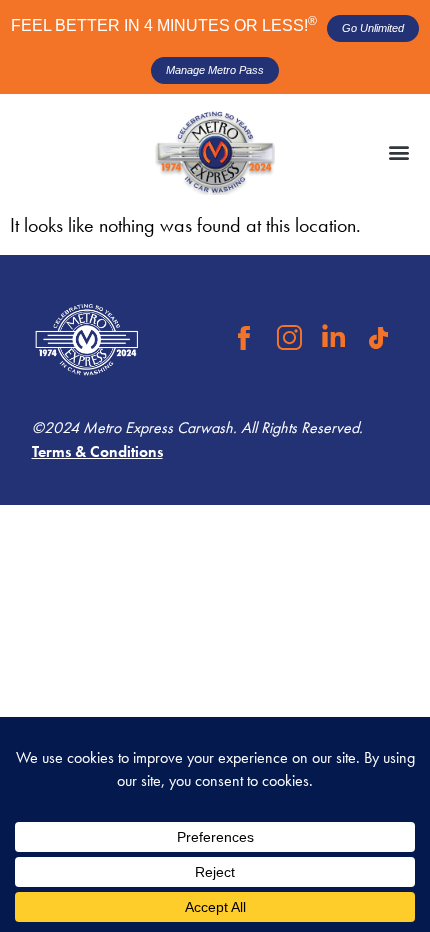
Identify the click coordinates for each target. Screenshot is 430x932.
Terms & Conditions (97, 451)
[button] (398, 152)
